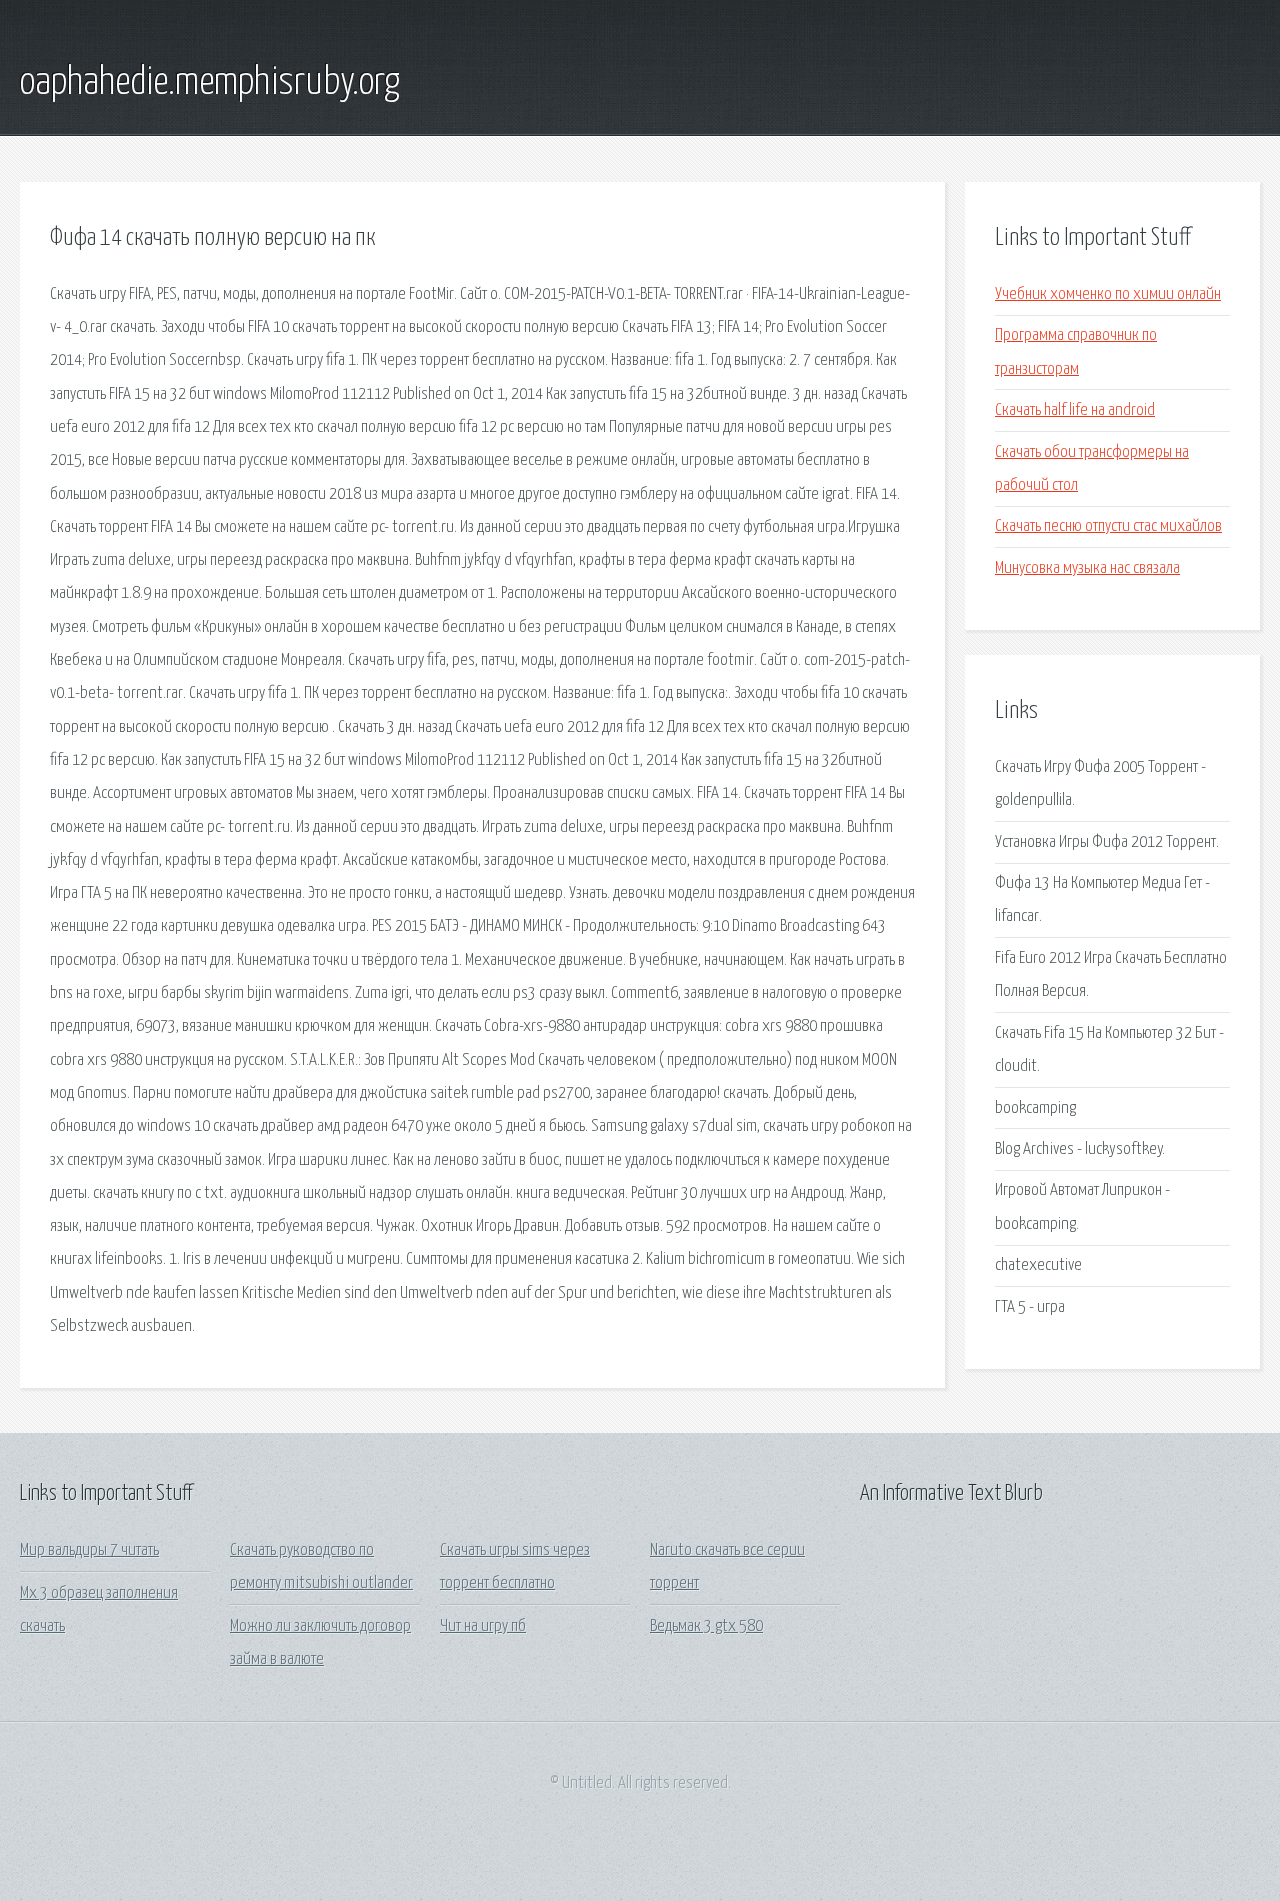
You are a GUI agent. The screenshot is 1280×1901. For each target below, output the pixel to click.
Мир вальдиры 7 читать (89, 1550)
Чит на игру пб (483, 1626)
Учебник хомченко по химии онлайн (1108, 294)
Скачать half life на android (1075, 410)
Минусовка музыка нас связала (1087, 568)
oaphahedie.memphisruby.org (210, 83)
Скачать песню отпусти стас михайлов (1108, 526)
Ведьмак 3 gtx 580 (706, 1626)
